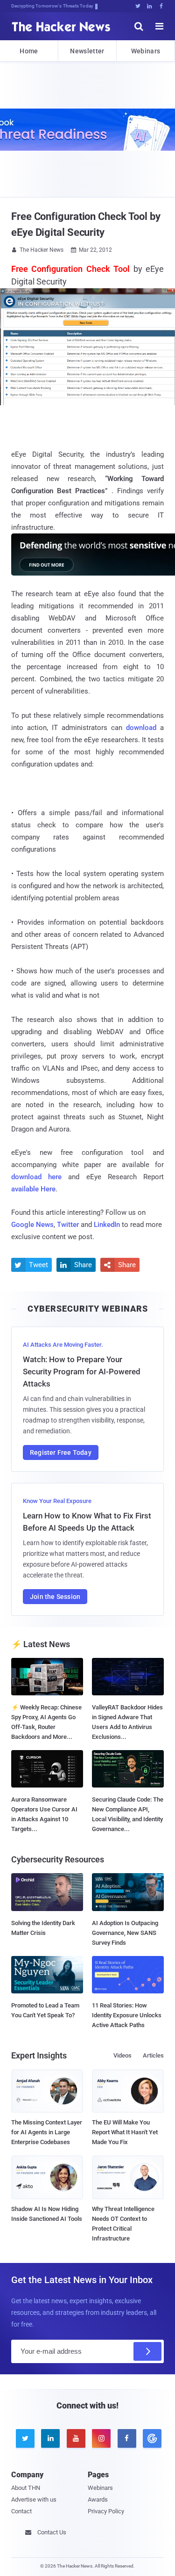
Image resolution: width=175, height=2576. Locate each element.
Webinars (146, 51)
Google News (32, 1225)
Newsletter (87, 51)
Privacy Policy (106, 2511)
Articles (153, 2055)
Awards (98, 2499)
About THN (26, 2488)
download (141, 728)
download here (36, 1177)
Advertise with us (34, 2499)
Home (29, 51)
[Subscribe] (147, 2351)
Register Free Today (61, 1452)
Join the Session (55, 1597)
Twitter (68, 1225)
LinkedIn (107, 1225)
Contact (21, 2511)
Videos (122, 2055)
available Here (33, 1189)
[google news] (151, 2438)
